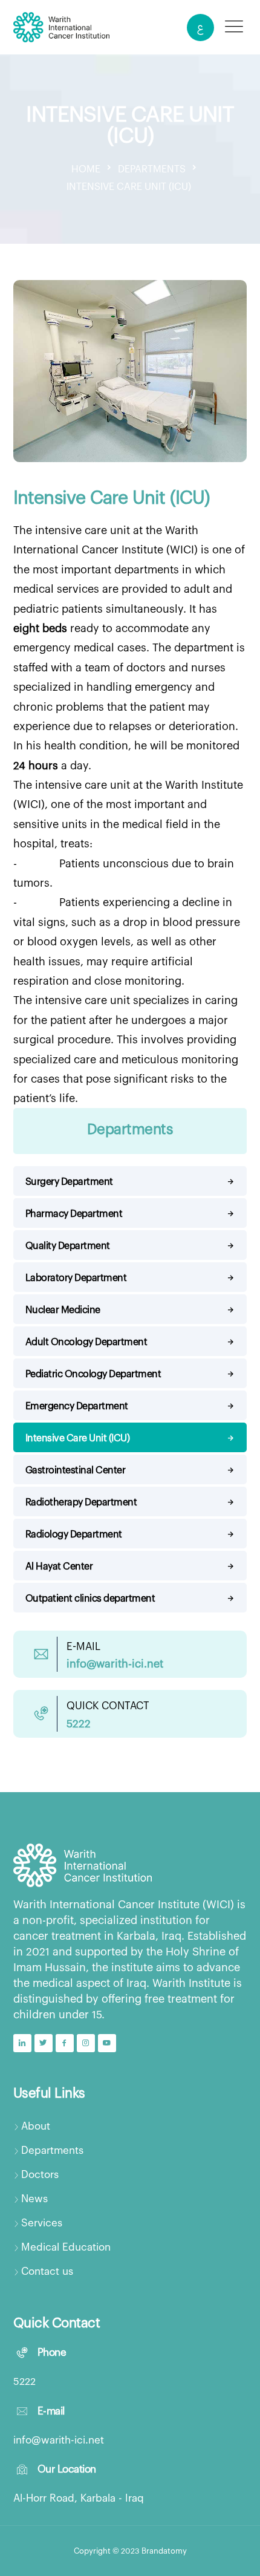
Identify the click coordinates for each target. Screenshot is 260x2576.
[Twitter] (44, 2043)
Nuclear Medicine (63, 1309)
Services (42, 2222)
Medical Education (66, 2246)
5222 (24, 2381)
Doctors (40, 2174)
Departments (52, 2150)
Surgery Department (69, 1181)
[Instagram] (86, 2043)
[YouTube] (107, 2043)
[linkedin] (22, 2043)
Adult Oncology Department (86, 1341)
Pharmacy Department (74, 1213)
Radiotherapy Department (81, 1502)
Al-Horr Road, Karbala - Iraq (79, 2497)
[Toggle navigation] (234, 26)
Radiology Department (74, 1534)
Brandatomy (164, 2551)
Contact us (47, 2271)
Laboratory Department (76, 1277)
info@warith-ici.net (59, 2439)
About (36, 2125)
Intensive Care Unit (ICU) (78, 1437)
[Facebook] (65, 2043)
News (34, 2198)
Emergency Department (77, 1405)
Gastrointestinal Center (76, 1469)
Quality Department (68, 1245)
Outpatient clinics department (90, 1598)
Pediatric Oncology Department (93, 1373)
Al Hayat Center (59, 1566)
